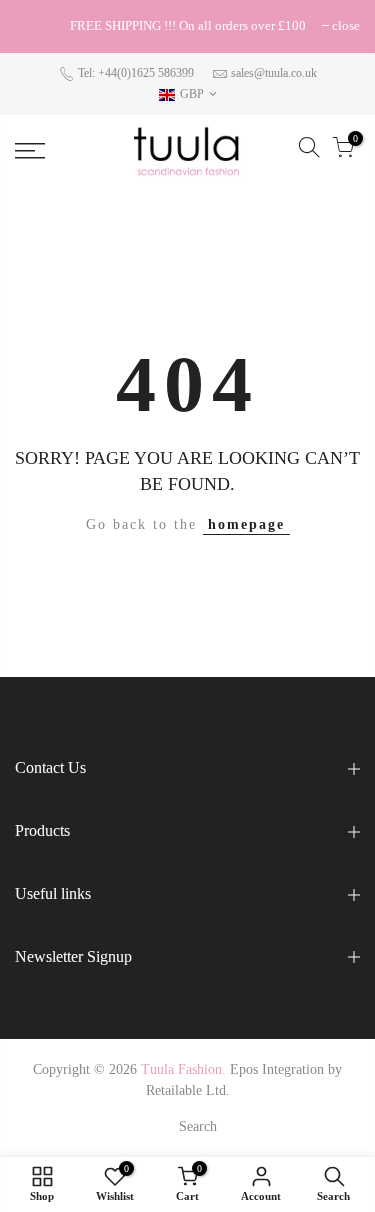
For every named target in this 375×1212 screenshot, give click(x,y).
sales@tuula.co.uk (274, 73)
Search (198, 1126)
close (39, 25)
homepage (246, 524)
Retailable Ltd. (188, 1090)
